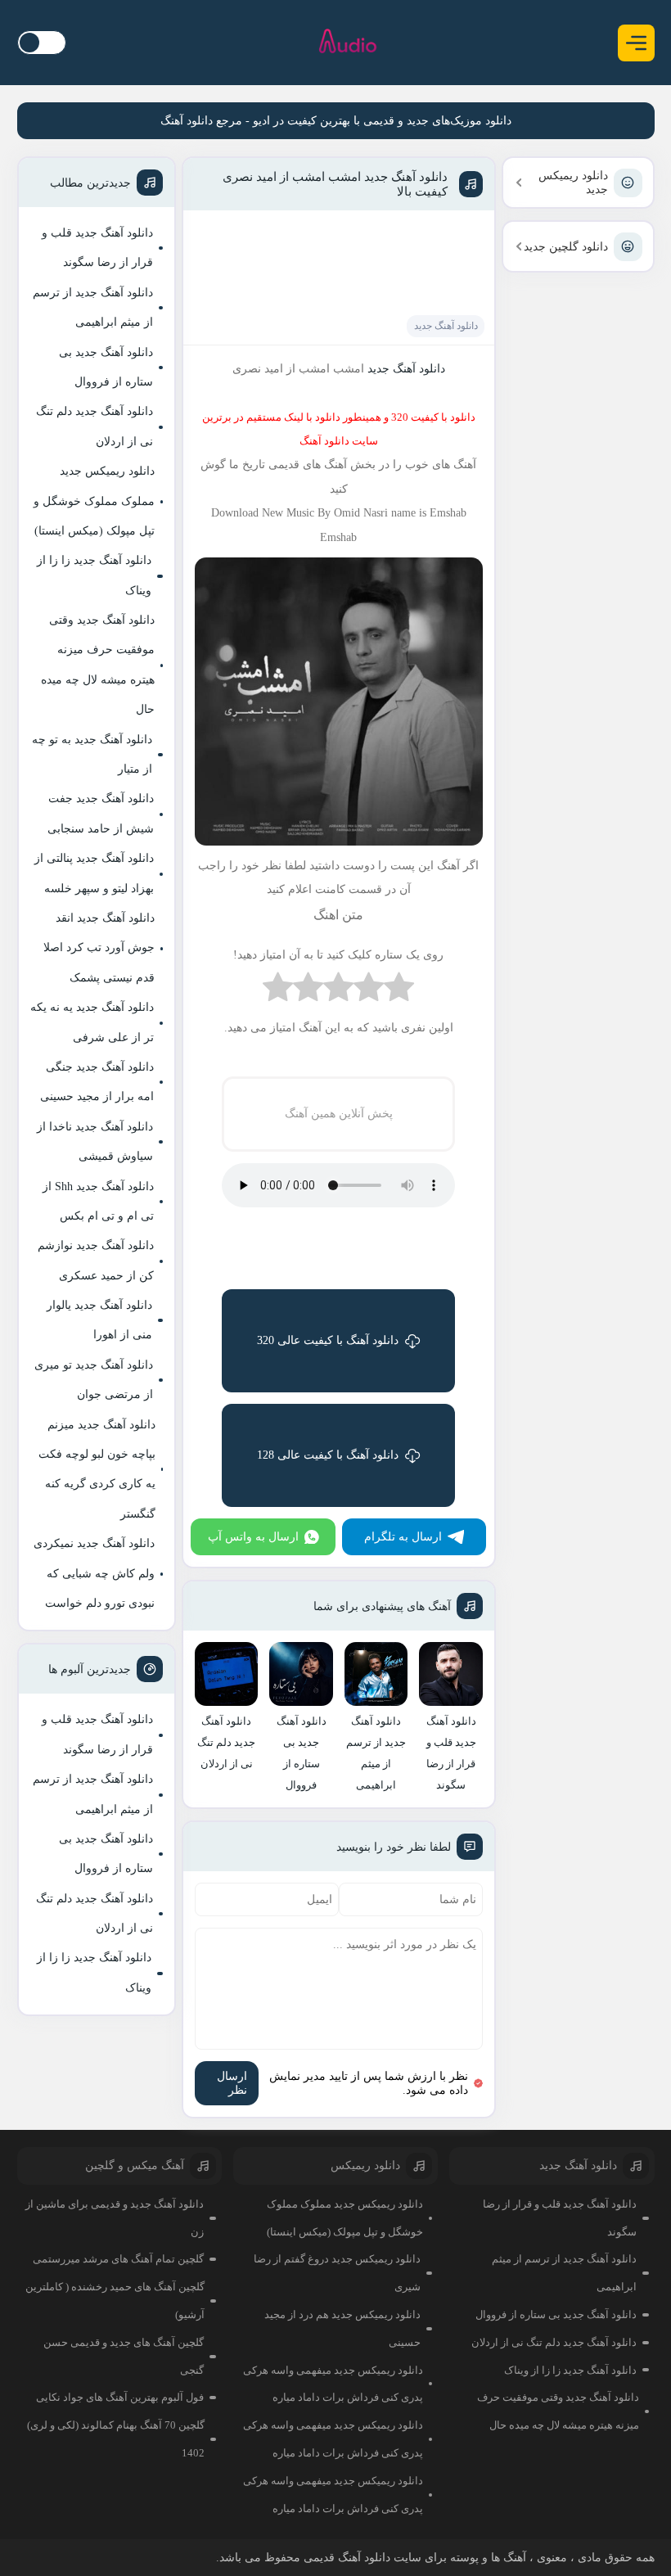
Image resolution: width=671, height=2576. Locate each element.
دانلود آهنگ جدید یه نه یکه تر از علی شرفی (92, 1022)
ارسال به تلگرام (403, 1537)
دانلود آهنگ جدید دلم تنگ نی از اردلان (95, 426)
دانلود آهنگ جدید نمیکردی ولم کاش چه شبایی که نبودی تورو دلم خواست (94, 1573)
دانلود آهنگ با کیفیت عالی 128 (328, 1455)
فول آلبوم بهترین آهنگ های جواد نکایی (120, 2397)
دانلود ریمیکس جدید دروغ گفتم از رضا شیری (337, 2273)
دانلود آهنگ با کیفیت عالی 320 (328, 1340)
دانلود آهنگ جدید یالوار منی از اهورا (99, 1320)
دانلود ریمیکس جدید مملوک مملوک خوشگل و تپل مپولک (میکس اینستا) (94, 501)
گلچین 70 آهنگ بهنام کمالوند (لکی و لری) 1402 (116, 2439)
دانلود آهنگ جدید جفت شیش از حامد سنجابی (101, 813)
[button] (636, 43)
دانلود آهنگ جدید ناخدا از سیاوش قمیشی (95, 1141)
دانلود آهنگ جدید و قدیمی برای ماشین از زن (115, 2218)
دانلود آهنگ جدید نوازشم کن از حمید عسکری (96, 1260)
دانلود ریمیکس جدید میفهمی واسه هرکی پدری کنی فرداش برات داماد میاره (333, 2384)
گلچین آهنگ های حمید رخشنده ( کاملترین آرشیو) (115, 2301)
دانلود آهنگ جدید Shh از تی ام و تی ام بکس (98, 1201)
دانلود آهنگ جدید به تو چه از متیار (92, 754)
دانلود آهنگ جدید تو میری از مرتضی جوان (94, 1380)
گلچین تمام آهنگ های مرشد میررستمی (118, 2259)
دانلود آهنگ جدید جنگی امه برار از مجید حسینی (97, 1082)
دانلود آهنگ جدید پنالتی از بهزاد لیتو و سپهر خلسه (94, 873)
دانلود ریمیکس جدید (573, 183)
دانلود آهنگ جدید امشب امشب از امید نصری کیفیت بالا (335, 184)
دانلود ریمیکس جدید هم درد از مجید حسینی (342, 2328)
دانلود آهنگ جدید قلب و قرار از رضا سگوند (97, 248)
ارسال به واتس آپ (253, 1537)
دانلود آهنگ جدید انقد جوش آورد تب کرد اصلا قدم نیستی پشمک (99, 948)
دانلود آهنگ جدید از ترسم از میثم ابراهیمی (93, 307)
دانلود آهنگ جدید (446, 326)
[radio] (399, 991)
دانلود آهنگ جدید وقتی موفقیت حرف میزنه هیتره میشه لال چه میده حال (98, 665)
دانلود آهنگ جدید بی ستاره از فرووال (106, 367)
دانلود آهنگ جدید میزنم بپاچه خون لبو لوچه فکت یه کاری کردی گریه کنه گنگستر (97, 1469)
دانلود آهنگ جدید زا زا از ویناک (94, 575)
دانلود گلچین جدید (566, 247)
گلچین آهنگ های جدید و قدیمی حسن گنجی (124, 2356)
